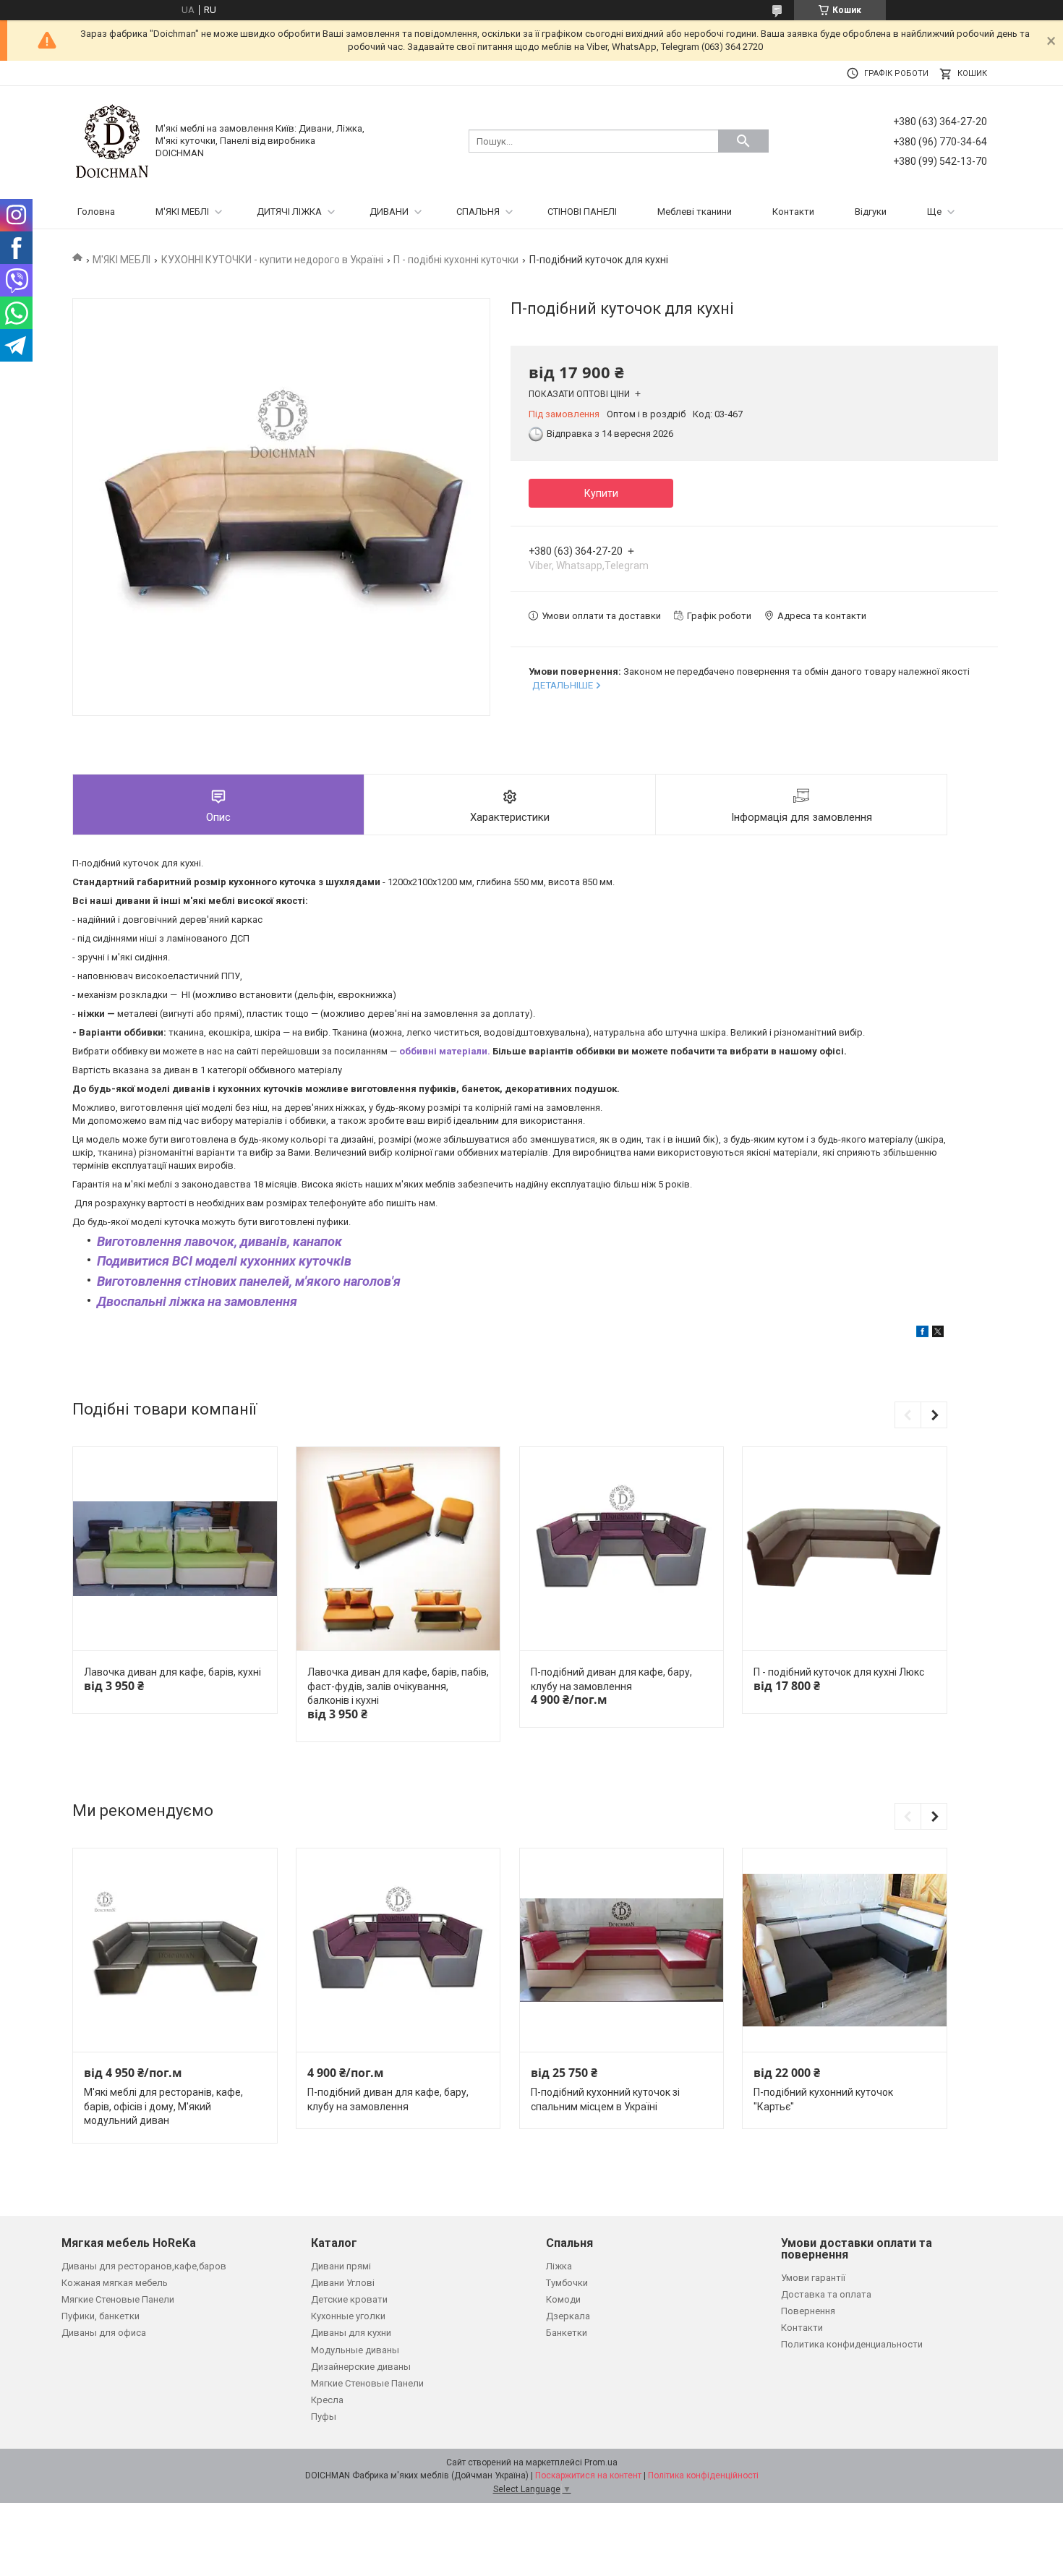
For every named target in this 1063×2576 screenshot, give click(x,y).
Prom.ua (601, 2462)
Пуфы (324, 2417)
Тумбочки (567, 2283)
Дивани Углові (343, 2283)
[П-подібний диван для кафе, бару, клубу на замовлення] (622, 1549)
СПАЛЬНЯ (478, 212)
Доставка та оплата (826, 2294)
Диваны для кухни (351, 2333)
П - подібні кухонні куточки (456, 260)
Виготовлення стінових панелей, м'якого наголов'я (249, 1281)
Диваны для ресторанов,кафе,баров (144, 2266)
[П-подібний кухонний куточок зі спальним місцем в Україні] (622, 1950)
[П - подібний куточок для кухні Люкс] (844, 1549)
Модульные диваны (355, 2350)
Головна (96, 212)
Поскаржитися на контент (588, 2475)
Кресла (327, 2400)
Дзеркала (568, 2316)
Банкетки (567, 2333)
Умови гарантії (813, 2278)
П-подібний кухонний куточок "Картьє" (823, 2099)
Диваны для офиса (104, 2333)
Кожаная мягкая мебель (115, 2283)
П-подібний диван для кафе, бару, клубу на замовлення (611, 1679)
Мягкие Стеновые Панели (118, 2299)
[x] (938, 1334)
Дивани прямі (341, 2266)
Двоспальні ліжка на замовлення (197, 1301)
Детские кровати (349, 2299)
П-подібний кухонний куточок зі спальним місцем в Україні (605, 2099)
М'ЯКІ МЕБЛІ (182, 212)
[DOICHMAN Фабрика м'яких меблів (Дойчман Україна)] (112, 141)
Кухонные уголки (348, 2316)
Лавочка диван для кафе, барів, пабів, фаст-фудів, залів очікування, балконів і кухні (398, 1686)
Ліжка (559, 2266)
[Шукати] (743, 141)
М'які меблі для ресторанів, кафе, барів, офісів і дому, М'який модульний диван (163, 2106)
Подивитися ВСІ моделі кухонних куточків (224, 1261)
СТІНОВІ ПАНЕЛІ (582, 212)
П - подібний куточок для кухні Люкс (839, 1672)
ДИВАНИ (389, 212)
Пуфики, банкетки (101, 2316)
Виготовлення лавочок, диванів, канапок (221, 1241)
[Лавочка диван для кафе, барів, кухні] (175, 1549)
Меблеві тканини (695, 212)
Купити (601, 493)
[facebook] (922, 1334)
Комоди (563, 2299)
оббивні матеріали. (445, 1051)
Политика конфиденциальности (852, 2344)
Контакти (793, 212)
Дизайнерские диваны (361, 2367)
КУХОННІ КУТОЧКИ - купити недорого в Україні (272, 260)
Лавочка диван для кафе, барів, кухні (172, 1672)
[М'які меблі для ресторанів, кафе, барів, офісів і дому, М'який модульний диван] (175, 1950)
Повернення (808, 2311)
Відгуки (871, 212)
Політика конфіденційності (703, 2475)
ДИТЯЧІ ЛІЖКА (289, 212)
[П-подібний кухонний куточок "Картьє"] (844, 1950)
